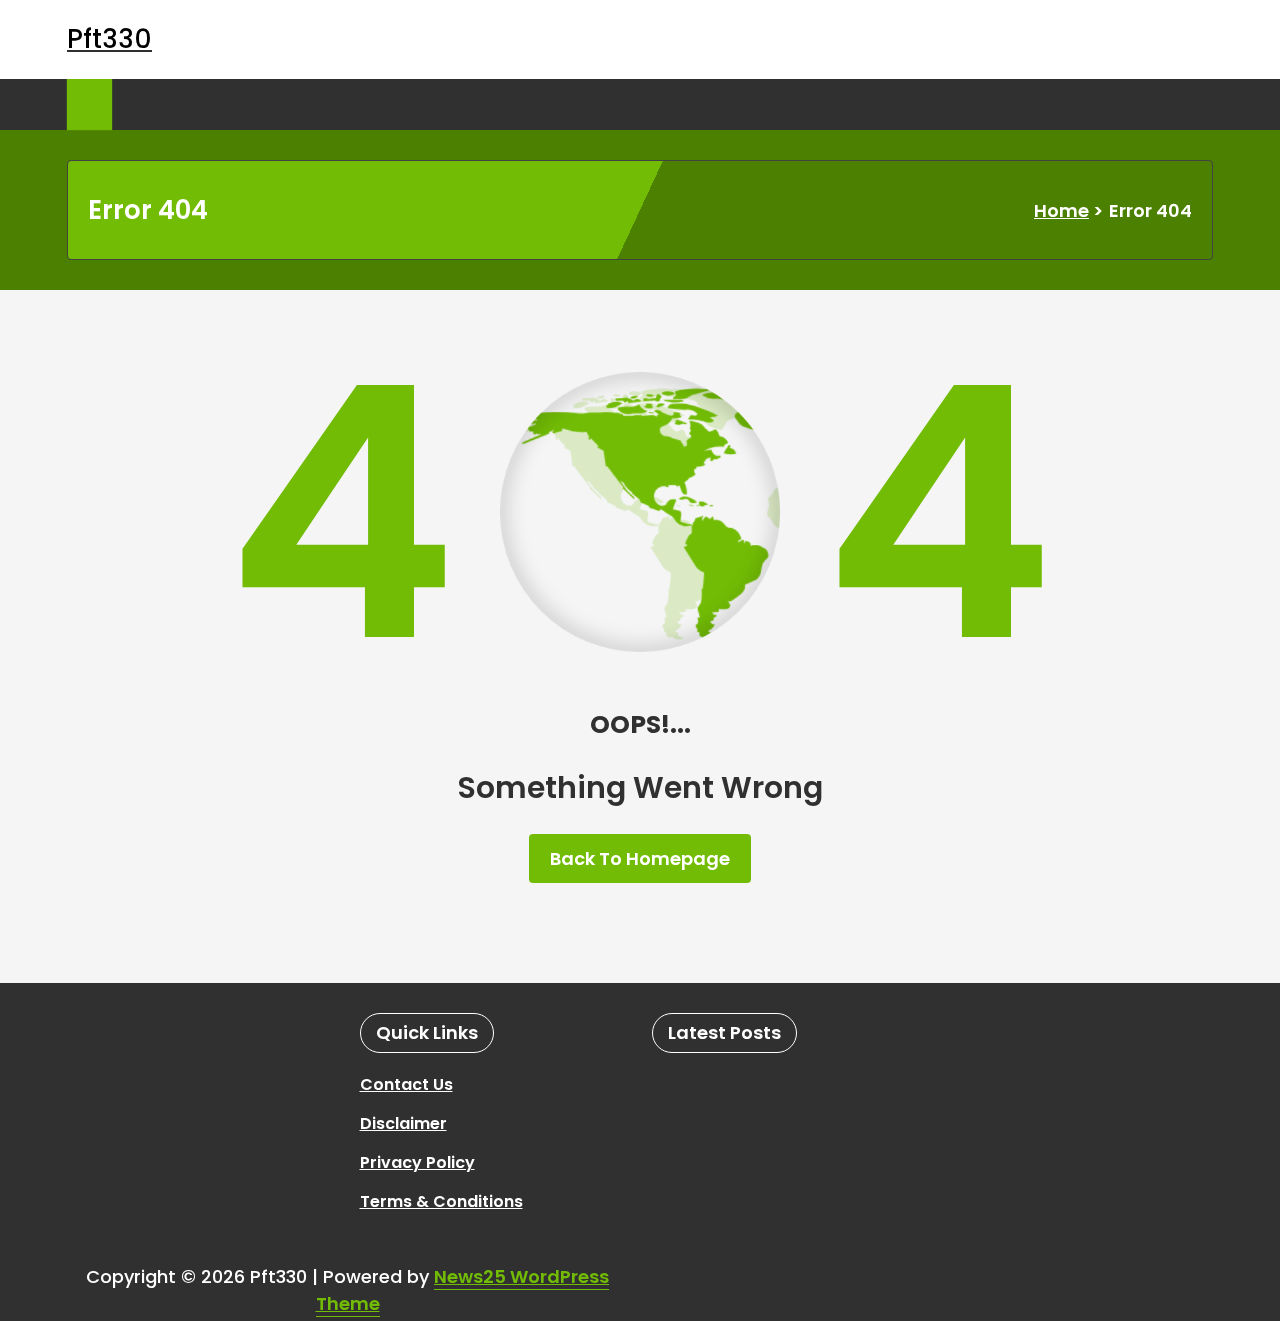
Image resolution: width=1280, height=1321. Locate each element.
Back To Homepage (640, 858)
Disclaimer (403, 1123)
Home (1061, 210)
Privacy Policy (417, 1162)
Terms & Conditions (441, 1201)
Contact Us (406, 1084)
